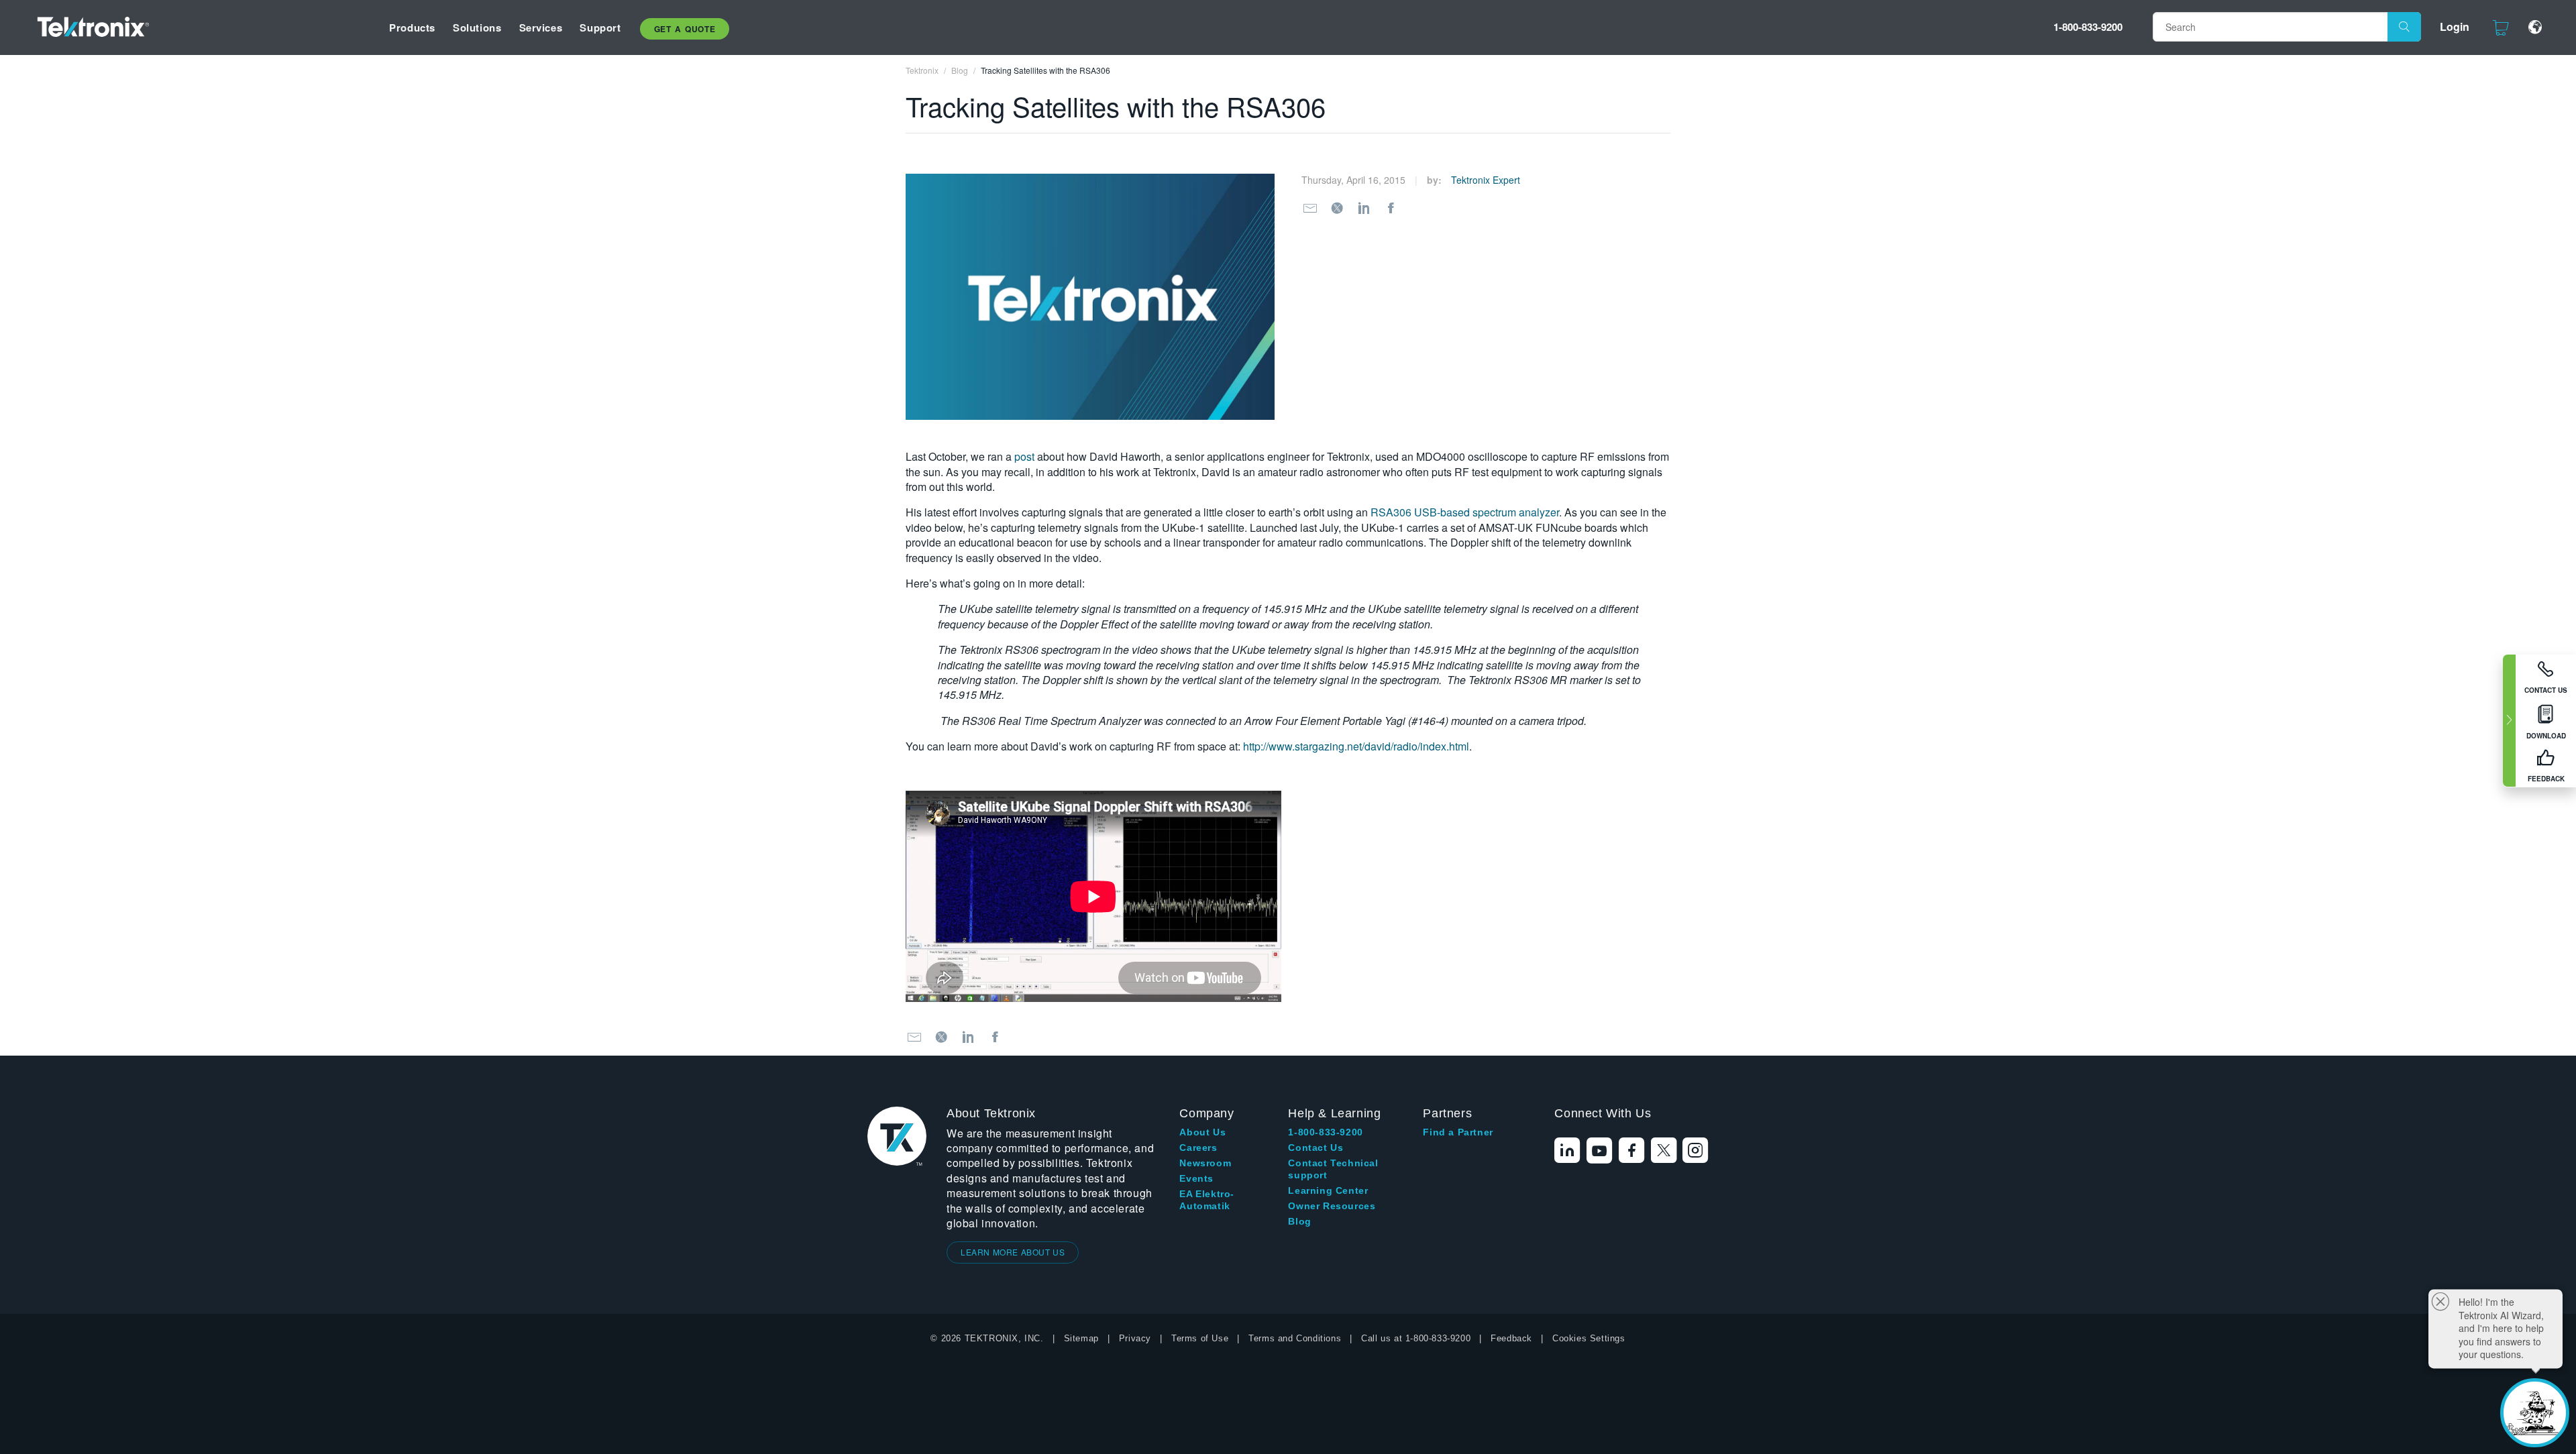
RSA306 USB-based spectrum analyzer (1465, 512)
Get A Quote (685, 29)
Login (2455, 26)
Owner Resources (1332, 1206)
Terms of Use (1200, 1338)
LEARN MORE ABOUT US (1013, 1252)
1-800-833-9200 (2088, 27)
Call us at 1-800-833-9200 (1416, 1338)
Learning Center (1328, 1190)
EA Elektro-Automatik (1207, 1200)
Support (600, 27)
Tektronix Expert (1486, 180)
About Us (1202, 1132)
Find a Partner (1458, 1132)
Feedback (1511, 1338)
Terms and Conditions (1295, 1338)
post (1024, 456)
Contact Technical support (1333, 1169)
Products (412, 27)
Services (541, 27)
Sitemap (1081, 1338)
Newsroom (1205, 1163)
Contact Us (1316, 1148)
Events (1196, 1178)
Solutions (477, 27)
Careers (1198, 1148)
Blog (1299, 1221)
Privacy (1135, 1338)
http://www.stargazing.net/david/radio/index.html (1356, 746)
